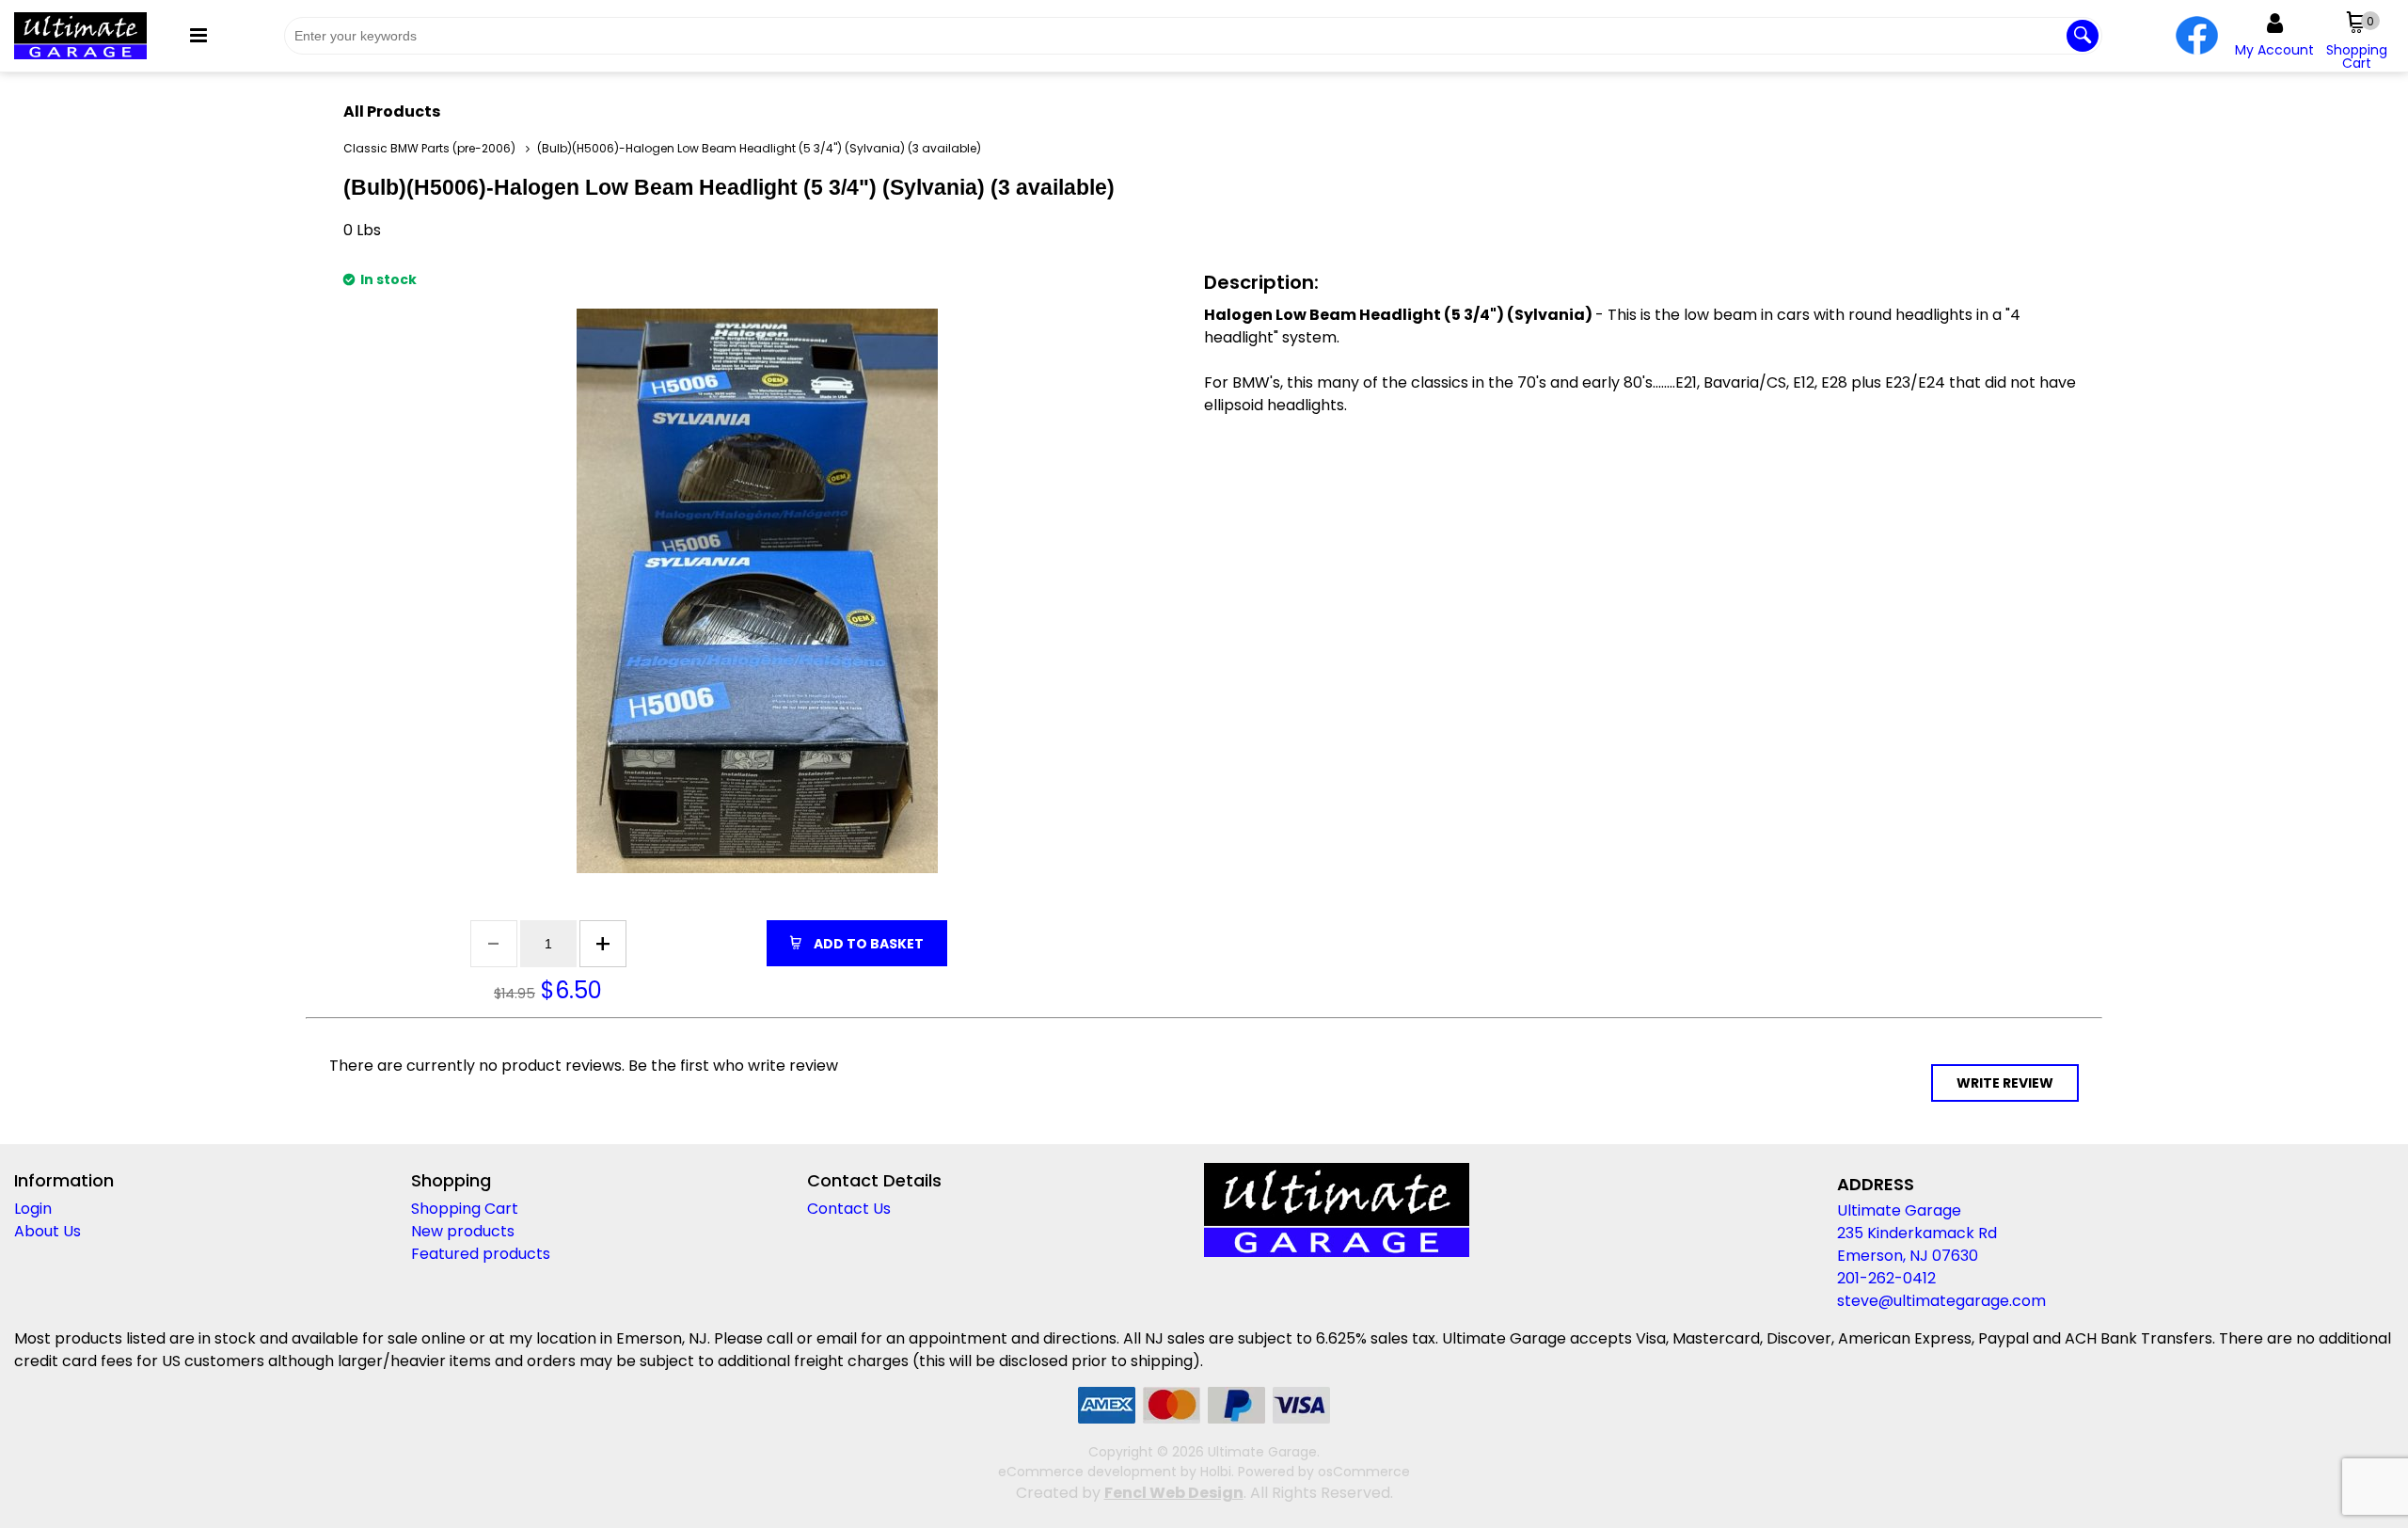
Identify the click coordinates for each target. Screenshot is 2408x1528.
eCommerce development (1087, 1472)
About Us (48, 1231)
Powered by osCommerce (1324, 1472)
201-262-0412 (1886, 1278)
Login (33, 1209)
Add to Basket (867, 944)
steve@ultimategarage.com (1941, 1301)
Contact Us (849, 1209)
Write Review (2005, 1083)
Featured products (481, 1254)
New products (463, 1231)
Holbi (1216, 1472)
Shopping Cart (465, 1209)
